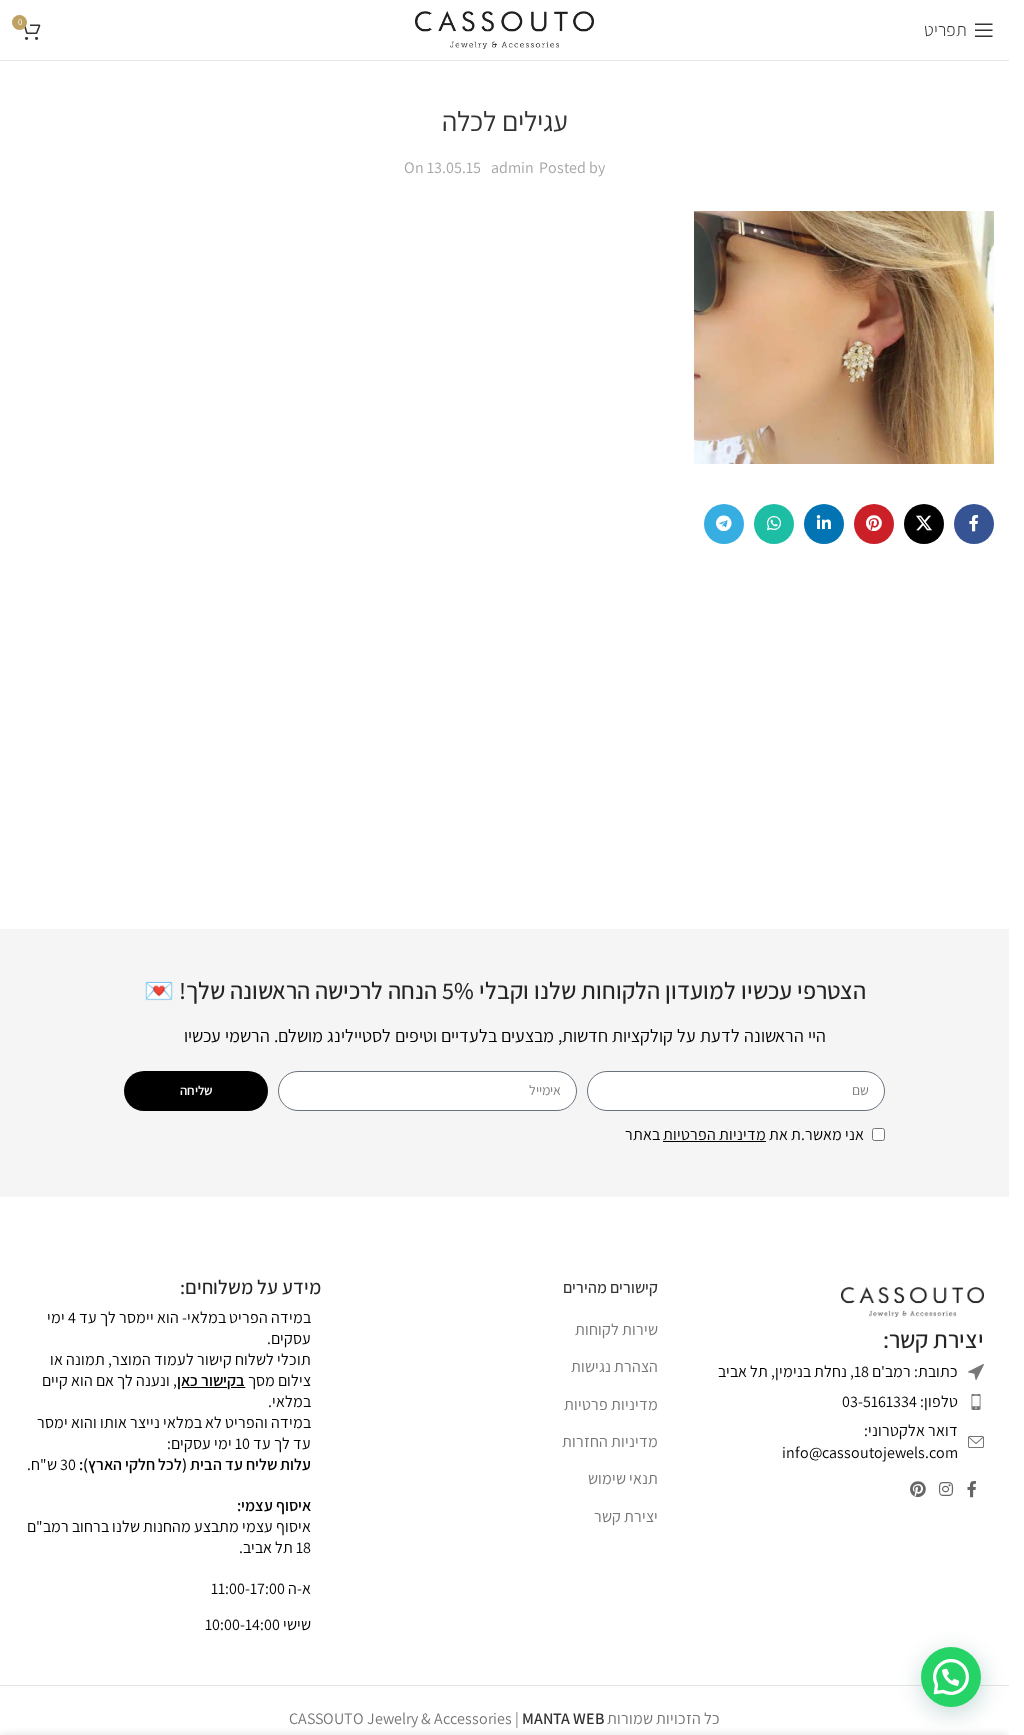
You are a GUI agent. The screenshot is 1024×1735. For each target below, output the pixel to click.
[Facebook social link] (974, 524)
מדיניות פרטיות (611, 1404)
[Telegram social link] (724, 524)
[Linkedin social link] (824, 524)
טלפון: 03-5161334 (900, 1401)
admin (512, 167)
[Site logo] (504, 28)
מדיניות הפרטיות (714, 1134)
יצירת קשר (626, 1516)
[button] (951, 1677)
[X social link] (924, 524)
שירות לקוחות (616, 1329)
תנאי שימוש (623, 1478)
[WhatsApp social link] (774, 524)
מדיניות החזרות (610, 1441)
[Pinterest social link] (874, 524)
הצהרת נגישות (614, 1366)
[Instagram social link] (946, 1490)
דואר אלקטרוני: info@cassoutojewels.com (870, 1441)
